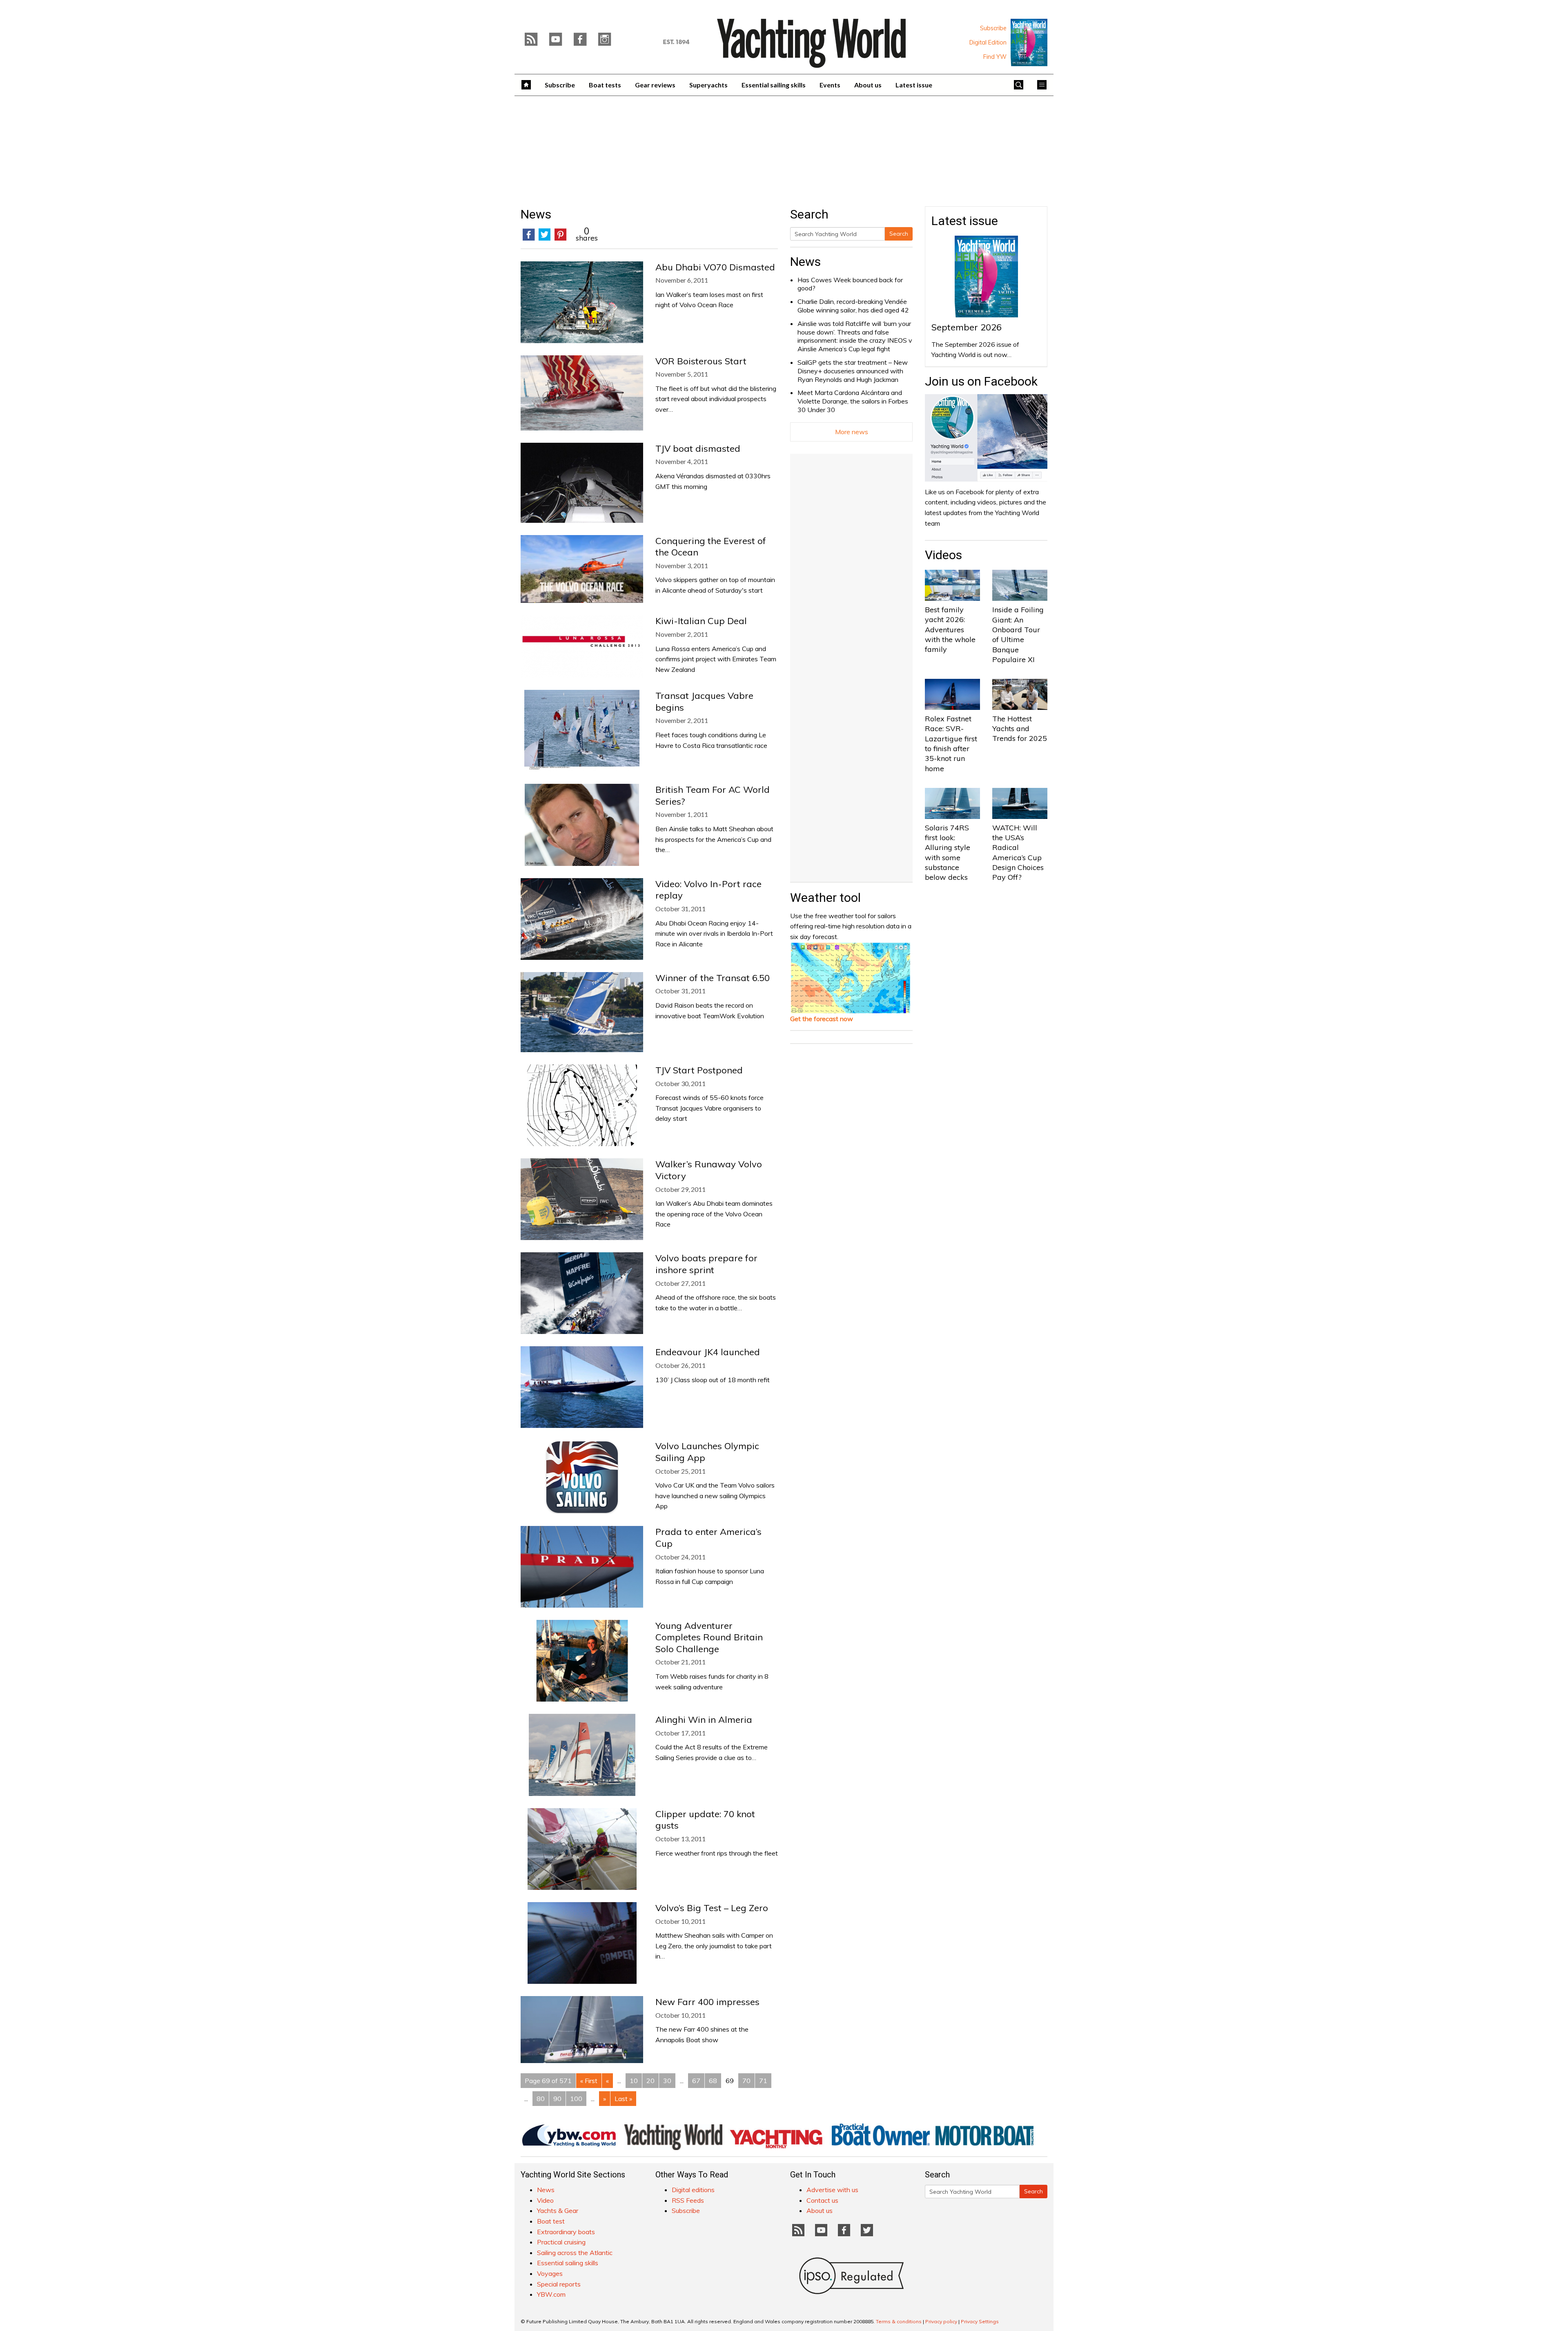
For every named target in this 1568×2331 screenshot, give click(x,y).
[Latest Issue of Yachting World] (1029, 42)
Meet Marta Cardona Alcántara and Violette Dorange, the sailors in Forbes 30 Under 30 (853, 401)
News (805, 262)
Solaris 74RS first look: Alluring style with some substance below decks (948, 852)
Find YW (995, 57)
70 (746, 2081)
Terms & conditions (899, 2321)
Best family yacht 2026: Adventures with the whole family (950, 629)
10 (634, 2081)
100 (576, 2099)
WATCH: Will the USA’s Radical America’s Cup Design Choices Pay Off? (1018, 852)
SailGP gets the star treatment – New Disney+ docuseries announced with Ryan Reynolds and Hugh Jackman (853, 371)
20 (650, 2081)
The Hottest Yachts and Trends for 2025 (1020, 729)
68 (713, 2081)
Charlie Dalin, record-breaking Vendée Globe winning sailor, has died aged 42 (853, 306)
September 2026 (967, 327)
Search (899, 234)
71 (763, 2081)
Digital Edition (988, 42)
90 (557, 2099)
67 (696, 2081)
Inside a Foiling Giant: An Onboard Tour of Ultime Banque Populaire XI (1018, 634)
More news (852, 432)
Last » (623, 2099)
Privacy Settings (980, 2321)
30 (667, 2081)
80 (541, 2099)
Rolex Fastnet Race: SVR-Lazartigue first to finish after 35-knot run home (951, 743)
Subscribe (993, 28)
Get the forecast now (822, 1019)
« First (589, 2081)
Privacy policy (941, 2321)
